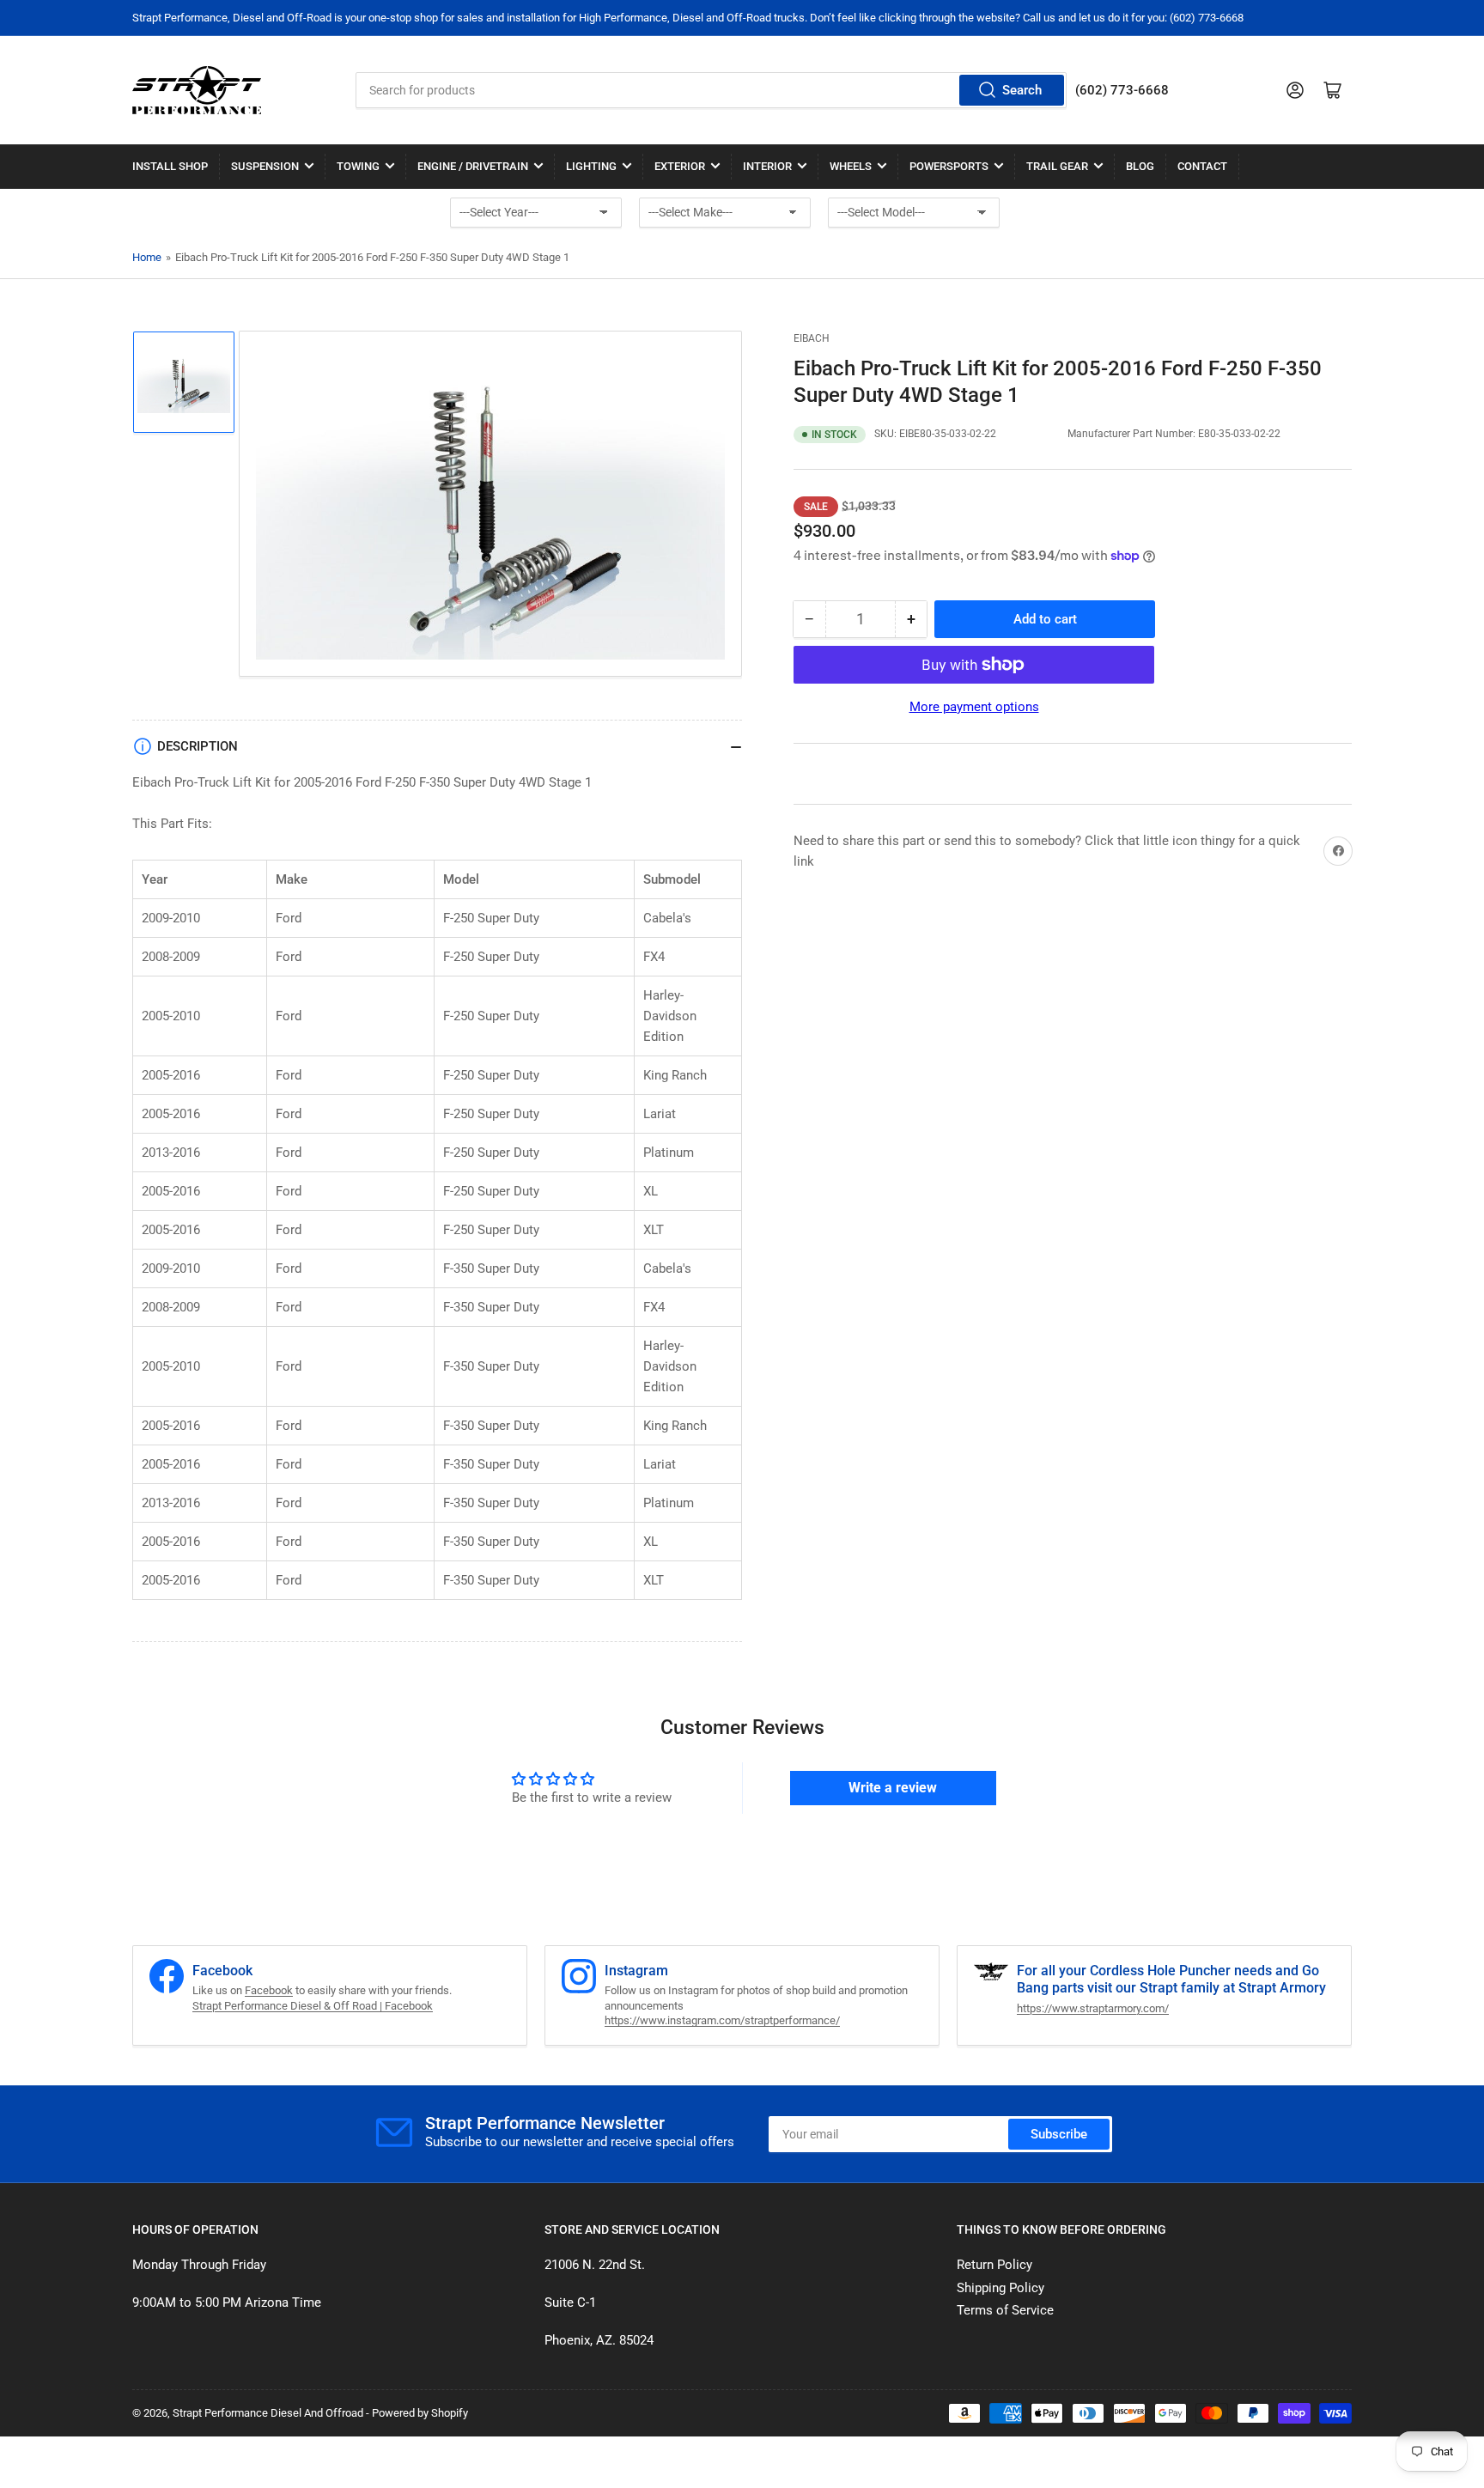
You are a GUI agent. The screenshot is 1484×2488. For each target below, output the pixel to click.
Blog (1140, 166)
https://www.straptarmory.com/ (1093, 2008)
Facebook (269, 1990)
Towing (358, 166)
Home (147, 257)
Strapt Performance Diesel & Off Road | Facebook (313, 2006)
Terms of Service (1005, 2310)
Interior (767, 166)
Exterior (680, 166)
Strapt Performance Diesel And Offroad (268, 2413)
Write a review (893, 1788)
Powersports (949, 166)
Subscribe (1059, 2134)
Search (1022, 90)
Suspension (265, 166)
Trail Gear (1057, 166)
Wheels (851, 166)
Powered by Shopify (420, 2413)
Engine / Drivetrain (473, 166)
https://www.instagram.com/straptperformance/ (722, 2020)
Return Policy (994, 2265)
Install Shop (170, 166)
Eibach (812, 338)
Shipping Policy (1000, 2288)
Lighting (591, 166)
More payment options (974, 707)
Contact (1202, 166)
